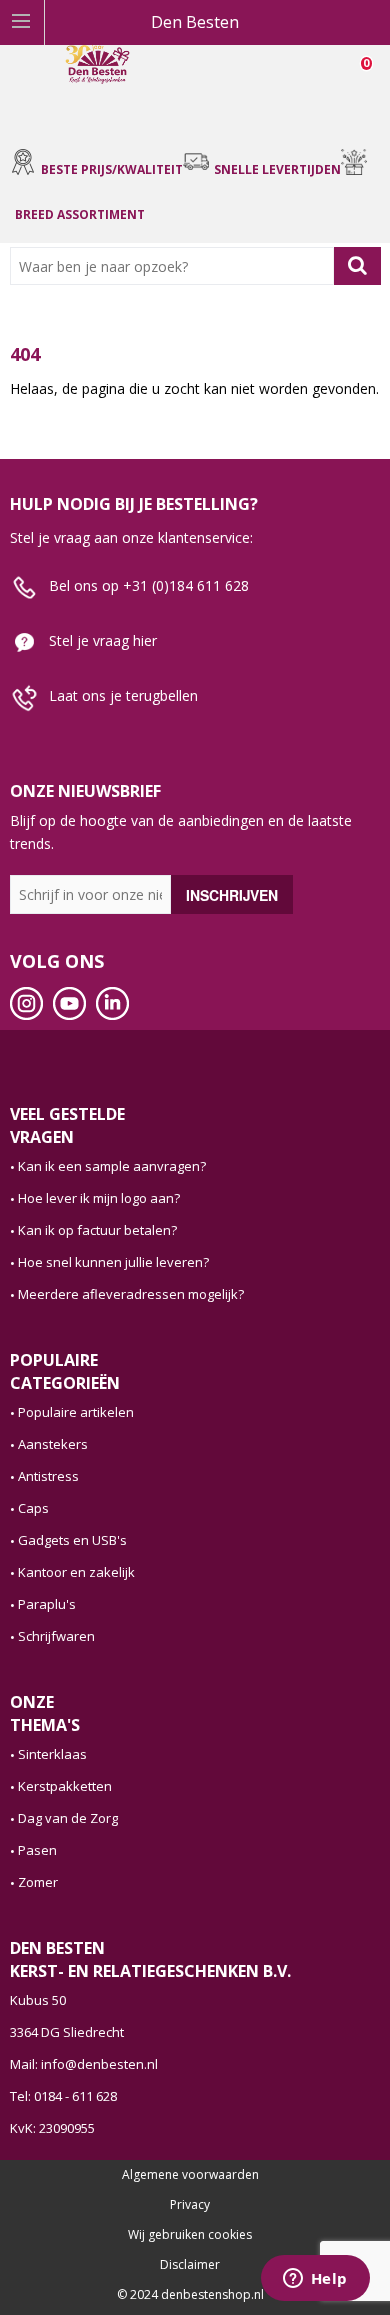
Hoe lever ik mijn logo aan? (99, 1198)
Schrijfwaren (56, 1636)
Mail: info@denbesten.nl (84, 2064)
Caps (33, 1508)
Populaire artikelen (76, 1412)
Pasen (37, 1850)
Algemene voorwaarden (190, 2175)
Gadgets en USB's (72, 1540)
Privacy (190, 2205)
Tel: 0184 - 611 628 (63, 2096)
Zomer (38, 1882)
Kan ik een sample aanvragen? (112, 1166)
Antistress (48, 1476)
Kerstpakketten (65, 1786)
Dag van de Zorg (68, 1818)
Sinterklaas (52, 1754)
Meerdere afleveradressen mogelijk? (131, 1294)
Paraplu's (47, 1604)
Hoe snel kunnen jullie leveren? (113, 1262)
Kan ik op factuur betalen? (97, 1230)
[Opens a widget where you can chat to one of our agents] (315, 2280)
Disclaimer (190, 2265)
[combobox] (176, 266)
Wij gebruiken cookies (190, 2235)
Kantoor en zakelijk (76, 1572)
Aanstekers (53, 1444)
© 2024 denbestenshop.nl (190, 2295)
